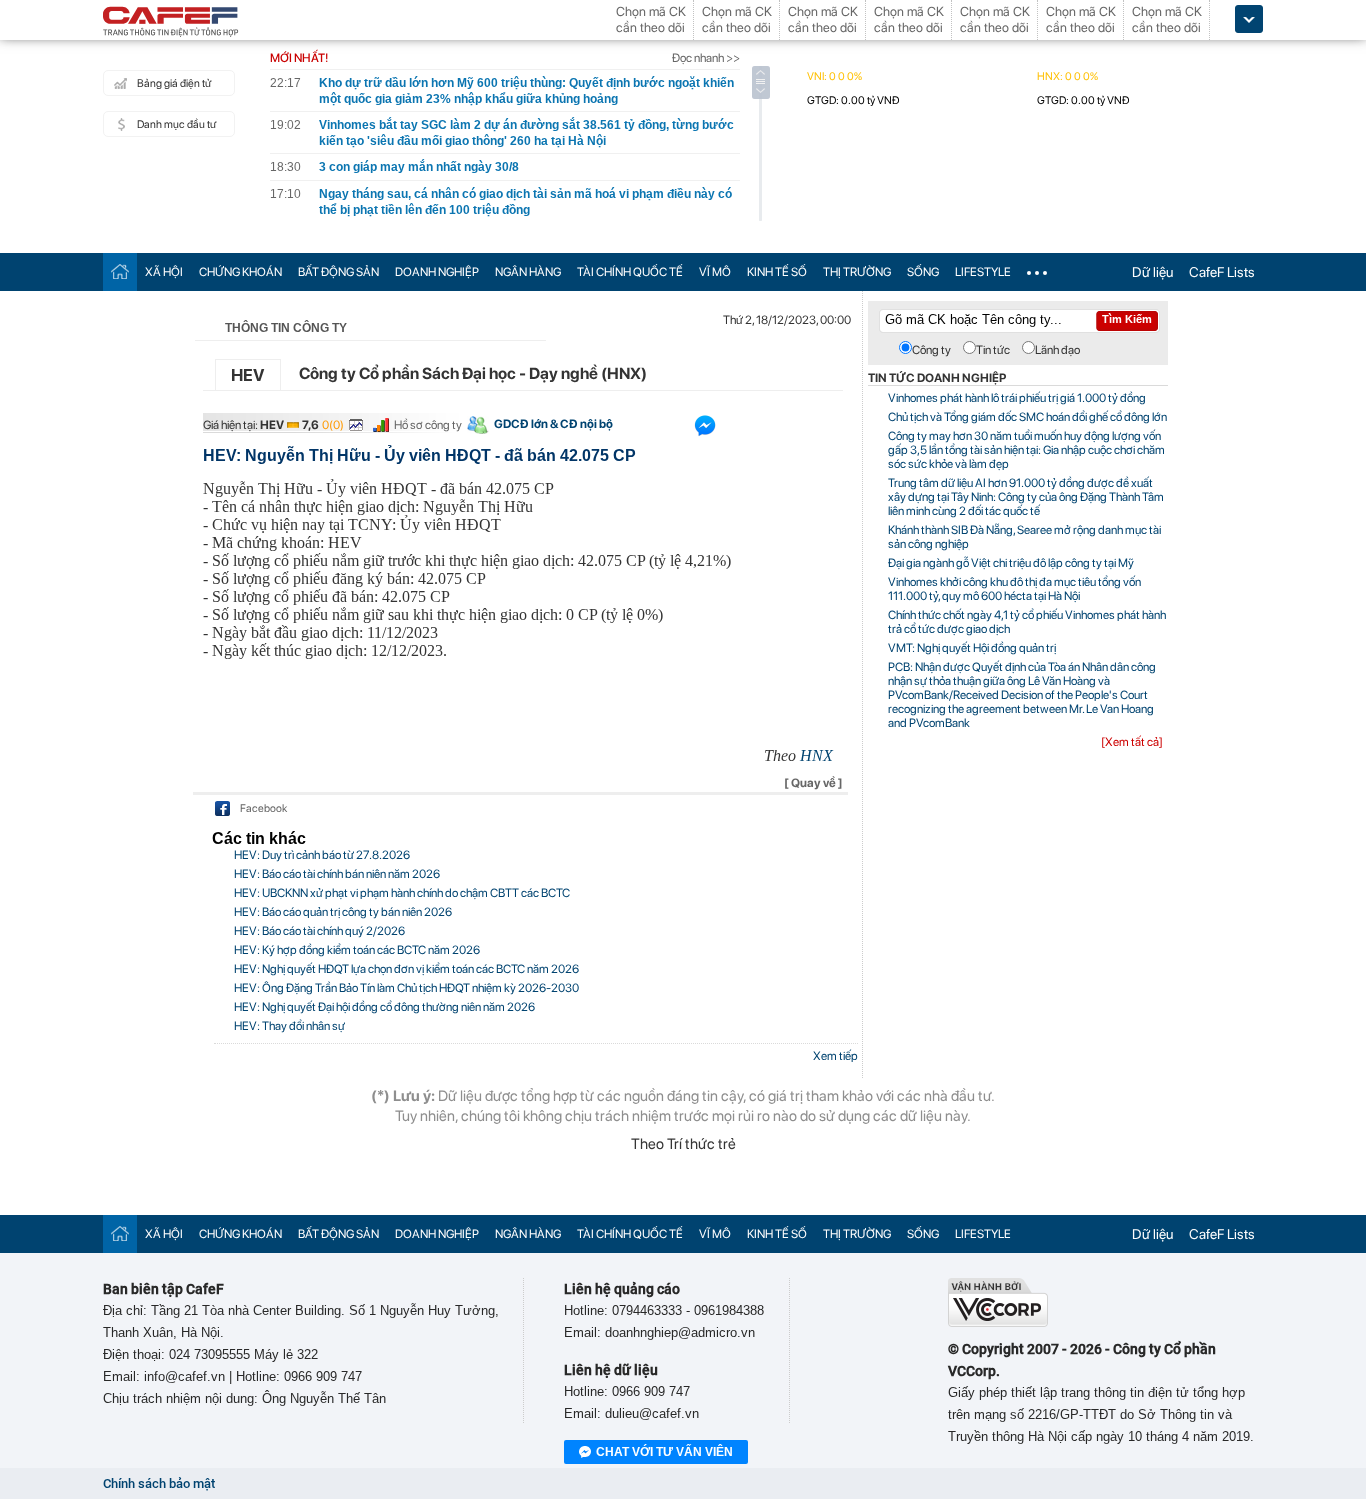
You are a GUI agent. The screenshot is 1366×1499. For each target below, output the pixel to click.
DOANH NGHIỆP (437, 272)
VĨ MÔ (715, 272)
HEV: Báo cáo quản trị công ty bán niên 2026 (343, 912)
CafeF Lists (1222, 272)
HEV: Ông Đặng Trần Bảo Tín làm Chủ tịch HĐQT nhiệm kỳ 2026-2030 (406, 988)
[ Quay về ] (813, 783)
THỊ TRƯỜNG (857, 272)
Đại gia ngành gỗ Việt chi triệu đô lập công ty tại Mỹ (1011, 563)
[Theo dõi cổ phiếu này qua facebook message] (705, 430)
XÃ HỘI (164, 272)
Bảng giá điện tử (174, 83)
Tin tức (993, 350)
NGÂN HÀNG (528, 272)
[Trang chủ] (120, 271)
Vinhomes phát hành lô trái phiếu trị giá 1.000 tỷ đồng (1017, 398)
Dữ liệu (1152, 272)
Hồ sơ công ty (428, 425)
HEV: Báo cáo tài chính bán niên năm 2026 (337, 874)
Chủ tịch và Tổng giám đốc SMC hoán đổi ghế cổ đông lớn (1027, 417)
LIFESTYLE (983, 272)
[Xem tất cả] (1132, 742)
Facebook (263, 808)
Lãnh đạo (1057, 350)
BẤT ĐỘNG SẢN (338, 272)
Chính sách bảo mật (159, 1483)
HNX (816, 755)
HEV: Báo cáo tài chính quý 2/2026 (319, 931)
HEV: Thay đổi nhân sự (289, 1026)
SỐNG (923, 272)
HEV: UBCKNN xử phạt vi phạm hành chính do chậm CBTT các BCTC (402, 893)
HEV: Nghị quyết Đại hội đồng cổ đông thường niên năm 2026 (384, 1007)
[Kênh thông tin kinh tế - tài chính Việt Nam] (171, 23)
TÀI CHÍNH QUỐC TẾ (630, 272)
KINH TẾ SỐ (777, 272)
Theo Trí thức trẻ (683, 1144)
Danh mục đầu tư (176, 124)
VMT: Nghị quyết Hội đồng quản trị (972, 648)
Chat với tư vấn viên (664, 1452)
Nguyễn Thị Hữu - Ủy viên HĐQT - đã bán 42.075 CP (378, 488)
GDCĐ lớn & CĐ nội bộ (553, 424)
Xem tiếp (835, 1056)
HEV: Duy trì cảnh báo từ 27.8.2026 (322, 855)
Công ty (931, 350)
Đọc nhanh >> (706, 58)
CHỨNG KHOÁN (240, 272)
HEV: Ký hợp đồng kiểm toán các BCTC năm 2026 (357, 950)
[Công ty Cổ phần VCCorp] (998, 1322)
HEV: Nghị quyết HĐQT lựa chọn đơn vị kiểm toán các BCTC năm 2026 (406, 969)
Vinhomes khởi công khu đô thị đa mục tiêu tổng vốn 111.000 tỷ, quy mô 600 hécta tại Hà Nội (1014, 589)
